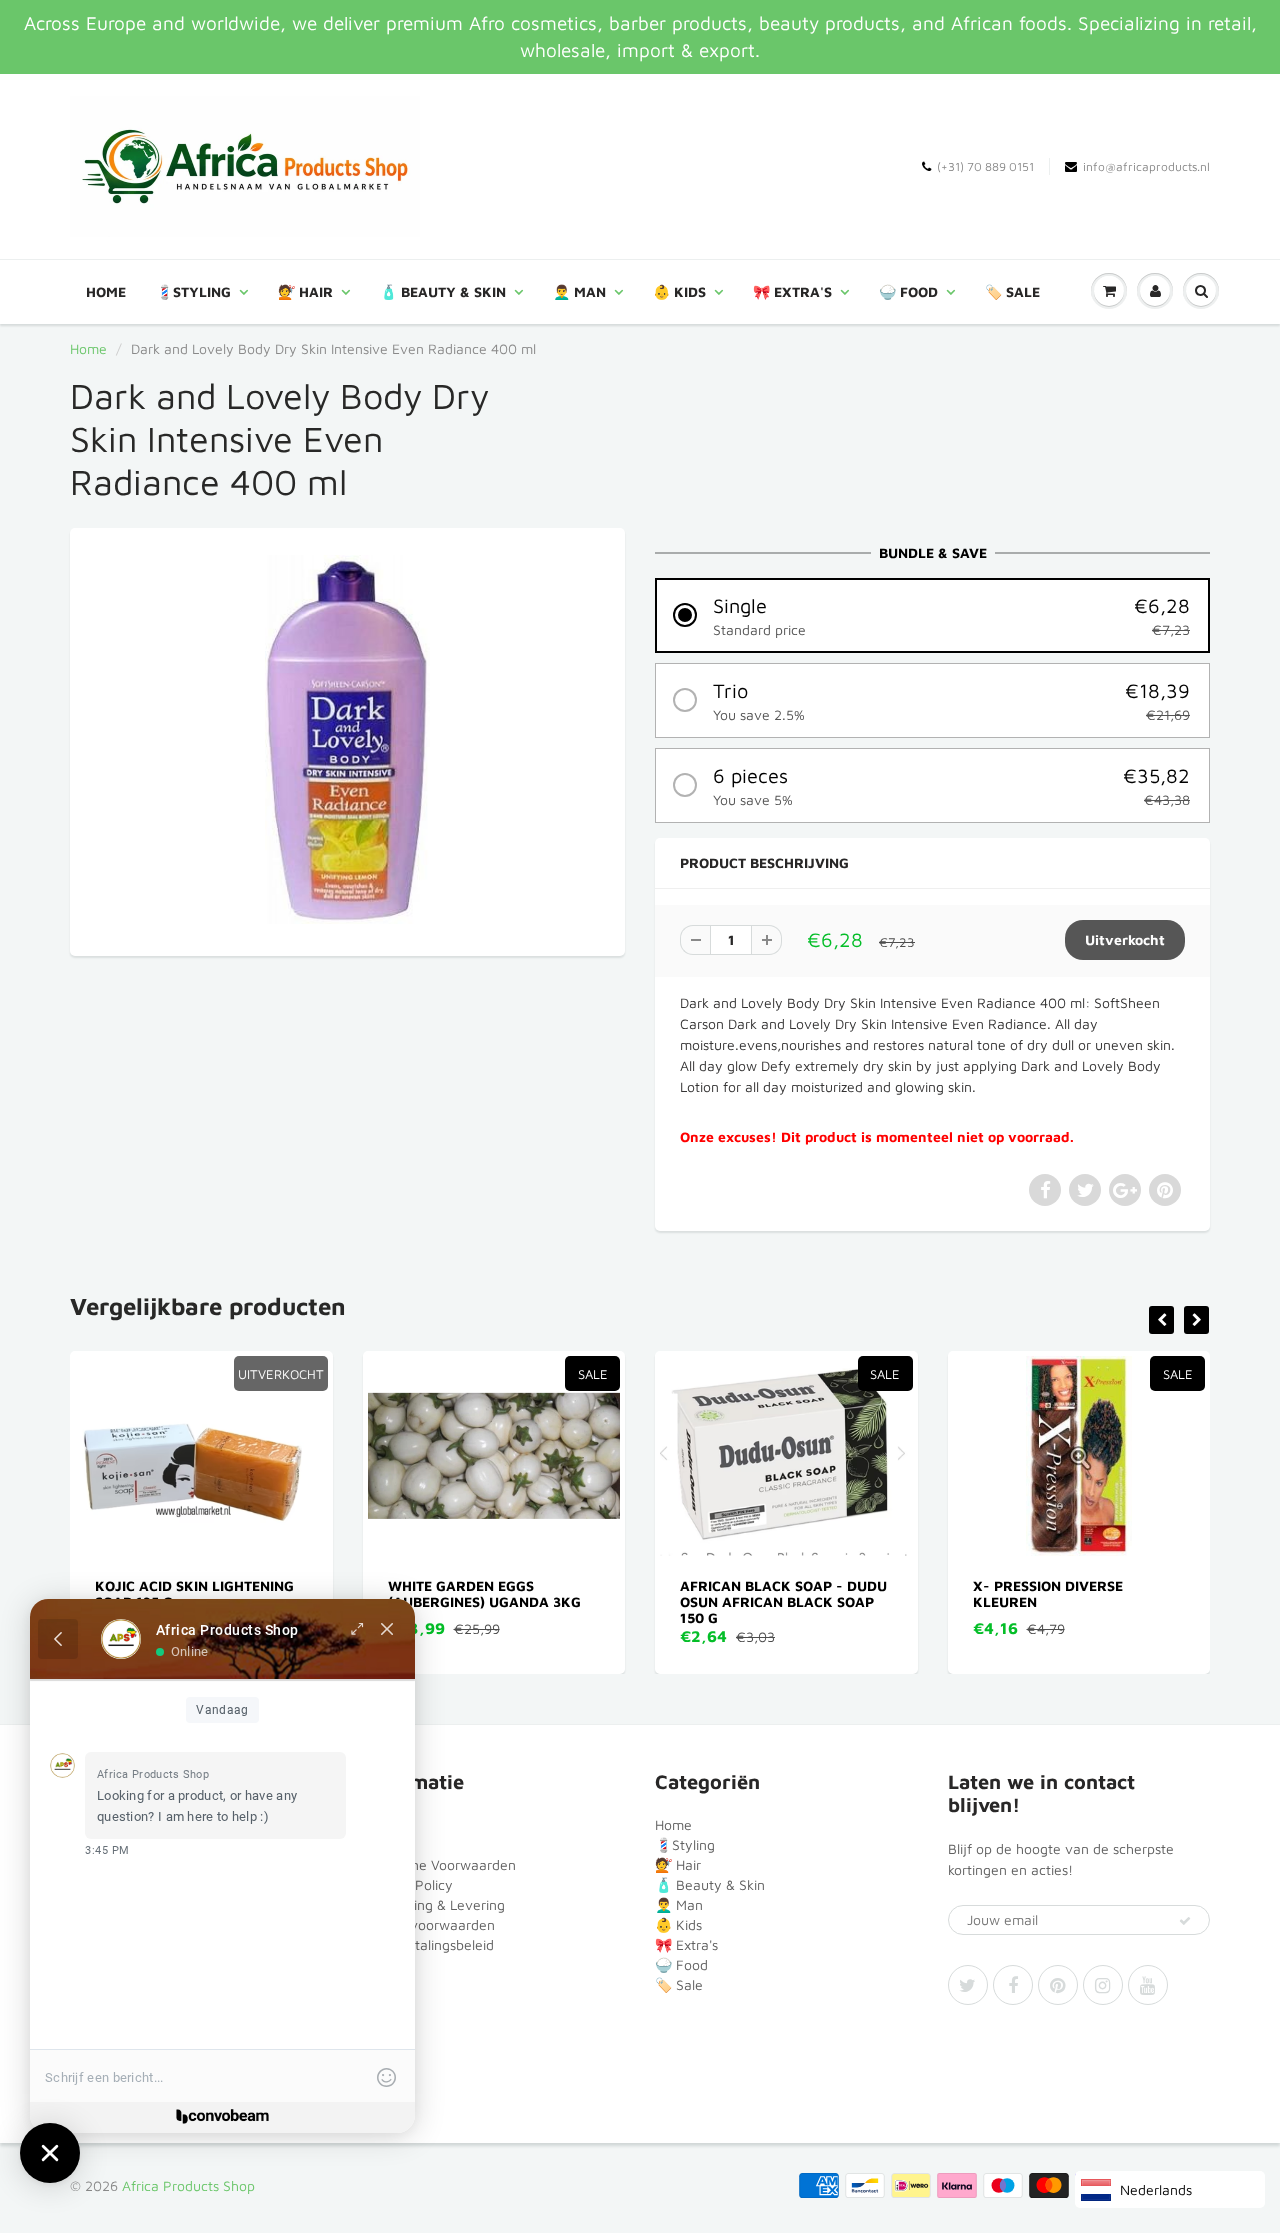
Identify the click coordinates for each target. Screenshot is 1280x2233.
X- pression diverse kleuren (848, 1593)
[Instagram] (1103, 1985)
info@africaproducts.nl (1146, 166)
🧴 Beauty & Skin (443, 291)
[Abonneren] (1185, 1921)
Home (106, 291)
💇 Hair (305, 291)
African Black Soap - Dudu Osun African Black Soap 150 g (584, 1601)
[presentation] (1161, 1320)
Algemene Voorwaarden (439, 1864)
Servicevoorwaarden (429, 1924)
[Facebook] (1013, 1985)
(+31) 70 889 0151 (985, 166)
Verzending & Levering (434, 1904)
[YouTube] (1148, 1985)
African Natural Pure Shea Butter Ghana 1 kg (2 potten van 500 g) (1171, 1601)
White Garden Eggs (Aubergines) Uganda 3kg (284, 1593)
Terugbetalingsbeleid (428, 1944)
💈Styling (193, 291)
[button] (932, 615)
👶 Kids (679, 291)
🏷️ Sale (1012, 291)
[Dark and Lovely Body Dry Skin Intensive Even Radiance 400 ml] (347, 739)
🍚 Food (908, 291)
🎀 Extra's (792, 291)
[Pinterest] (1058, 1985)
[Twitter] (968, 1985)
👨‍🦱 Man (579, 291)
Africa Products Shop (188, 2185)
